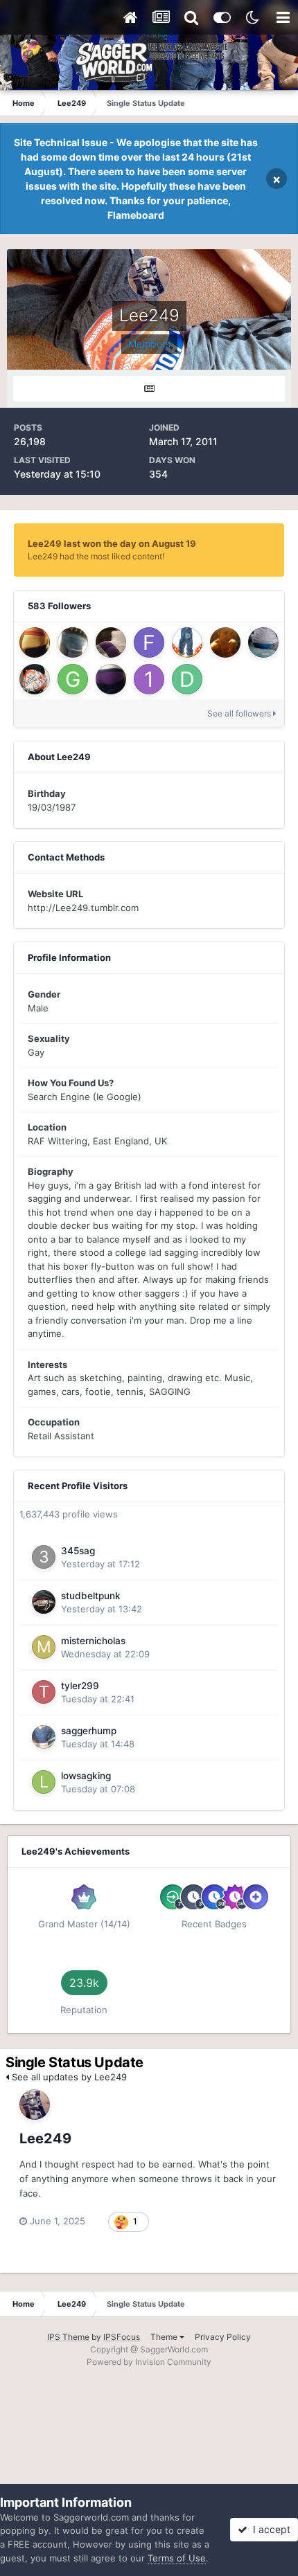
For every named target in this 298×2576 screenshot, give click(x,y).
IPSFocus (122, 2337)
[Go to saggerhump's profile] (44, 1737)
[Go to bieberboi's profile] (225, 642)
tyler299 (80, 1686)
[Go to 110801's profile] (149, 679)
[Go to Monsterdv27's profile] (35, 679)
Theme (165, 2337)
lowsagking (86, 1776)
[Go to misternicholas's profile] (44, 1647)
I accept (269, 2529)
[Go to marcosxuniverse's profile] (263, 642)
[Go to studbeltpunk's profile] (44, 1602)
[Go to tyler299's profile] (44, 1692)
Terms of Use (177, 2558)
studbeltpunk (91, 1596)
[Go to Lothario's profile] (73, 642)
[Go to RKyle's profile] (111, 679)
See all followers (240, 713)
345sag (78, 1551)
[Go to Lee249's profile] (35, 2105)
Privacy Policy (223, 2337)
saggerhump (89, 1731)
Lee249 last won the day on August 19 (112, 543)
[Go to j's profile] (35, 642)
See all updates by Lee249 (68, 2077)
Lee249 (45, 2138)
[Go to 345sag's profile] (44, 1557)
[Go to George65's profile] (73, 679)
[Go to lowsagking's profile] (44, 1782)
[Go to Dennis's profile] (187, 679)
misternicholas (93, 1641)
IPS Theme (68, 2337)
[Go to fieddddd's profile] (149, 642)
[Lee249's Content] (149, 389)
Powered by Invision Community (149, 2362)
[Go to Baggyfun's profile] (187, 642)
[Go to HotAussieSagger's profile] (111, 642)
